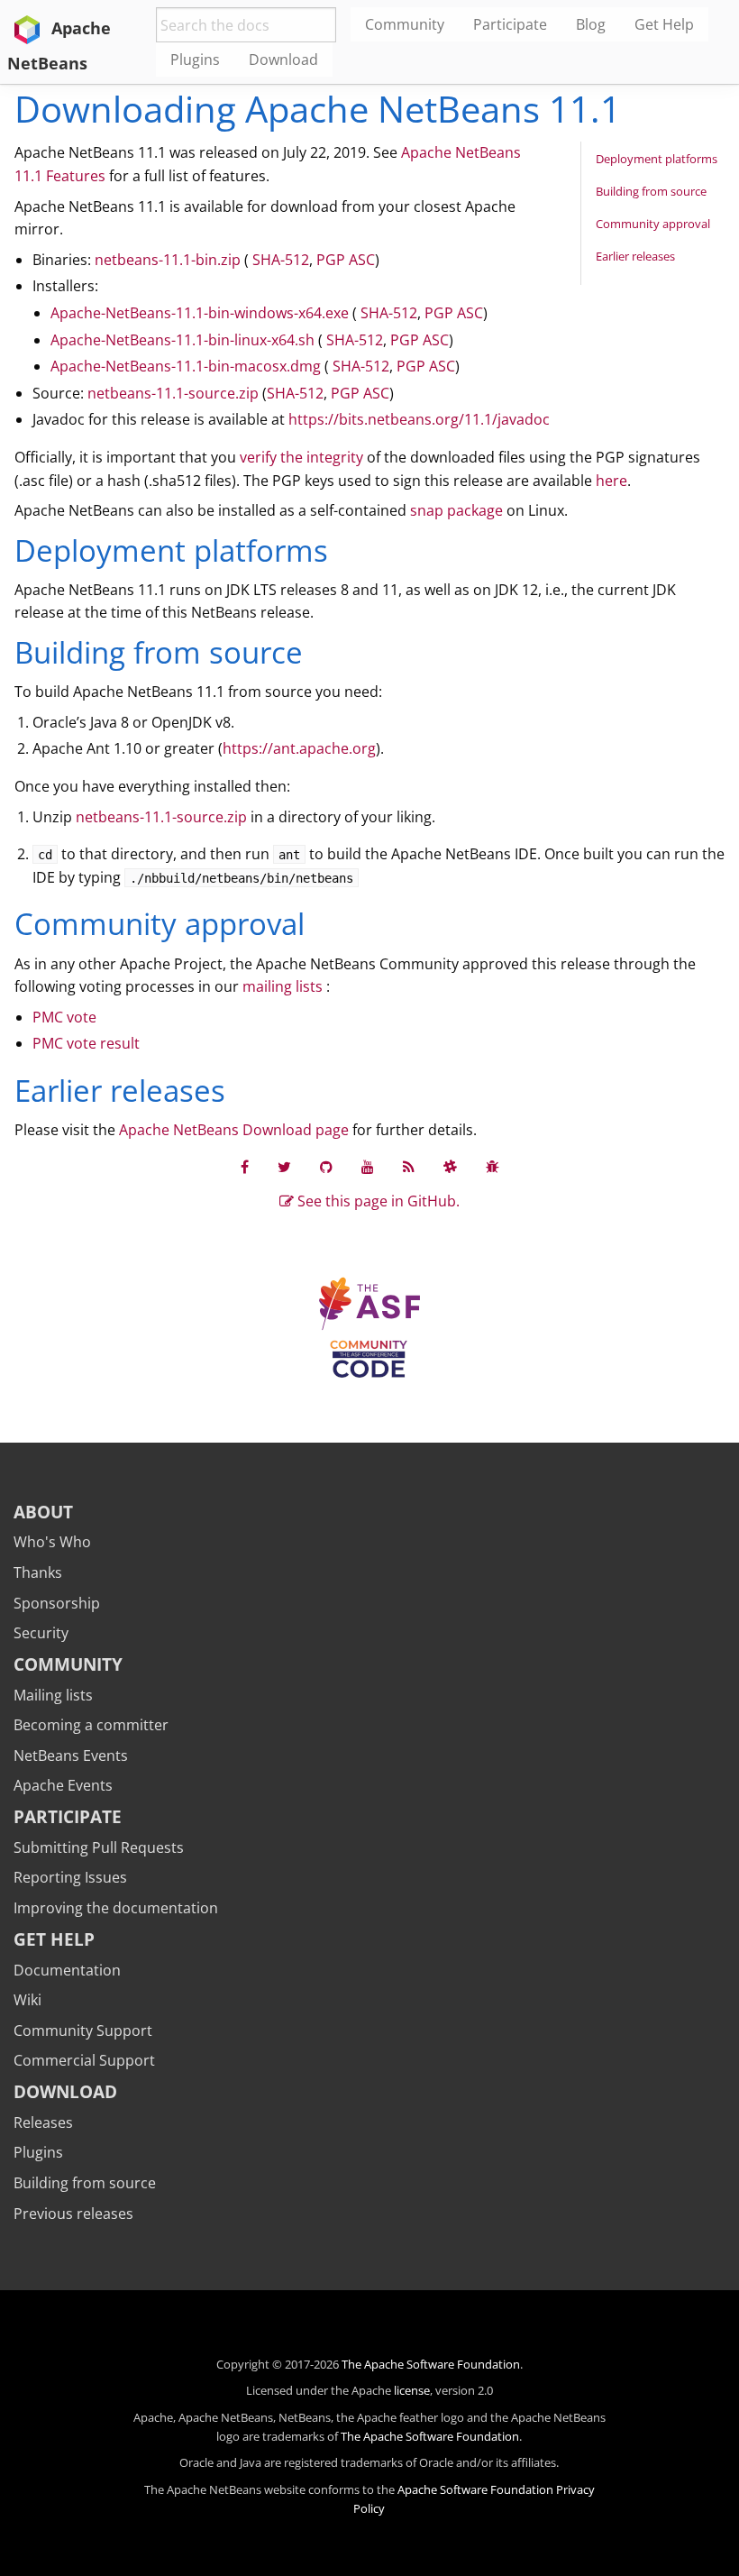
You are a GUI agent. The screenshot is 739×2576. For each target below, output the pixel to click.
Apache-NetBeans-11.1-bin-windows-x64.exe (200, 313)
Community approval (653, 224)
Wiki (27, 2000)
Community (68, 1664)
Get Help (54, 1939)
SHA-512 (281, 260)
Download (65, 2091)
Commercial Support (84, 2060)
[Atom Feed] (409, 1167)
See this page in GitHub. (377, 1201)
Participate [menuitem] (510, 24)
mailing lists (283, 986)
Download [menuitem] (283, 60)
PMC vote (64, 1017)
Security (41, 1633)
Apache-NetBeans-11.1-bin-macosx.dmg (186, 366)
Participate (68, 1816)
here (611, 481)
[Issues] (493, 1167)
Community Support (83, 2031)
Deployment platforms (657, 159)
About (43, 1512)
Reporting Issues (70, 1877)
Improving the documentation (116, 1908)
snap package (456, 510)
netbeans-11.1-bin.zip (168, 260)
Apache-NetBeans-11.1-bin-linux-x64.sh (182, 340)
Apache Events (63, 1785)
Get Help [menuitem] (664, 24)
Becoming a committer (91, 1725)
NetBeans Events (71, 1756)
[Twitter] (284, 1167)
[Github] (326, 1167)
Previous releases (73, 2214)
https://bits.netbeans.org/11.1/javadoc (419, 419)
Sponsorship (57, 1603)
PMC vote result (86, 1043)
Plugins (38, 2152)
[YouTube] (368, 1167)
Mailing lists (53, 1695)
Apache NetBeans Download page (234, 1130)
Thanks (38, 1572)
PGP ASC (346, 260)
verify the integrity (301, 457)
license (412, 2390)
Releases (43, 2122)
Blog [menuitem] (591, 24)
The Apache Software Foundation (431, 2364)
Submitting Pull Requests (99, 1847)
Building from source (651, 191)
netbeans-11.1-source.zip (173, 393)
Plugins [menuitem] (195, 60)
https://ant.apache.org (299, 748)
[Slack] (450, 1167)
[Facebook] (245, 1167)
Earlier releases (635, 256)
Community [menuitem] (405, 24)
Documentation (67, 1970)
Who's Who (52, 1542)
